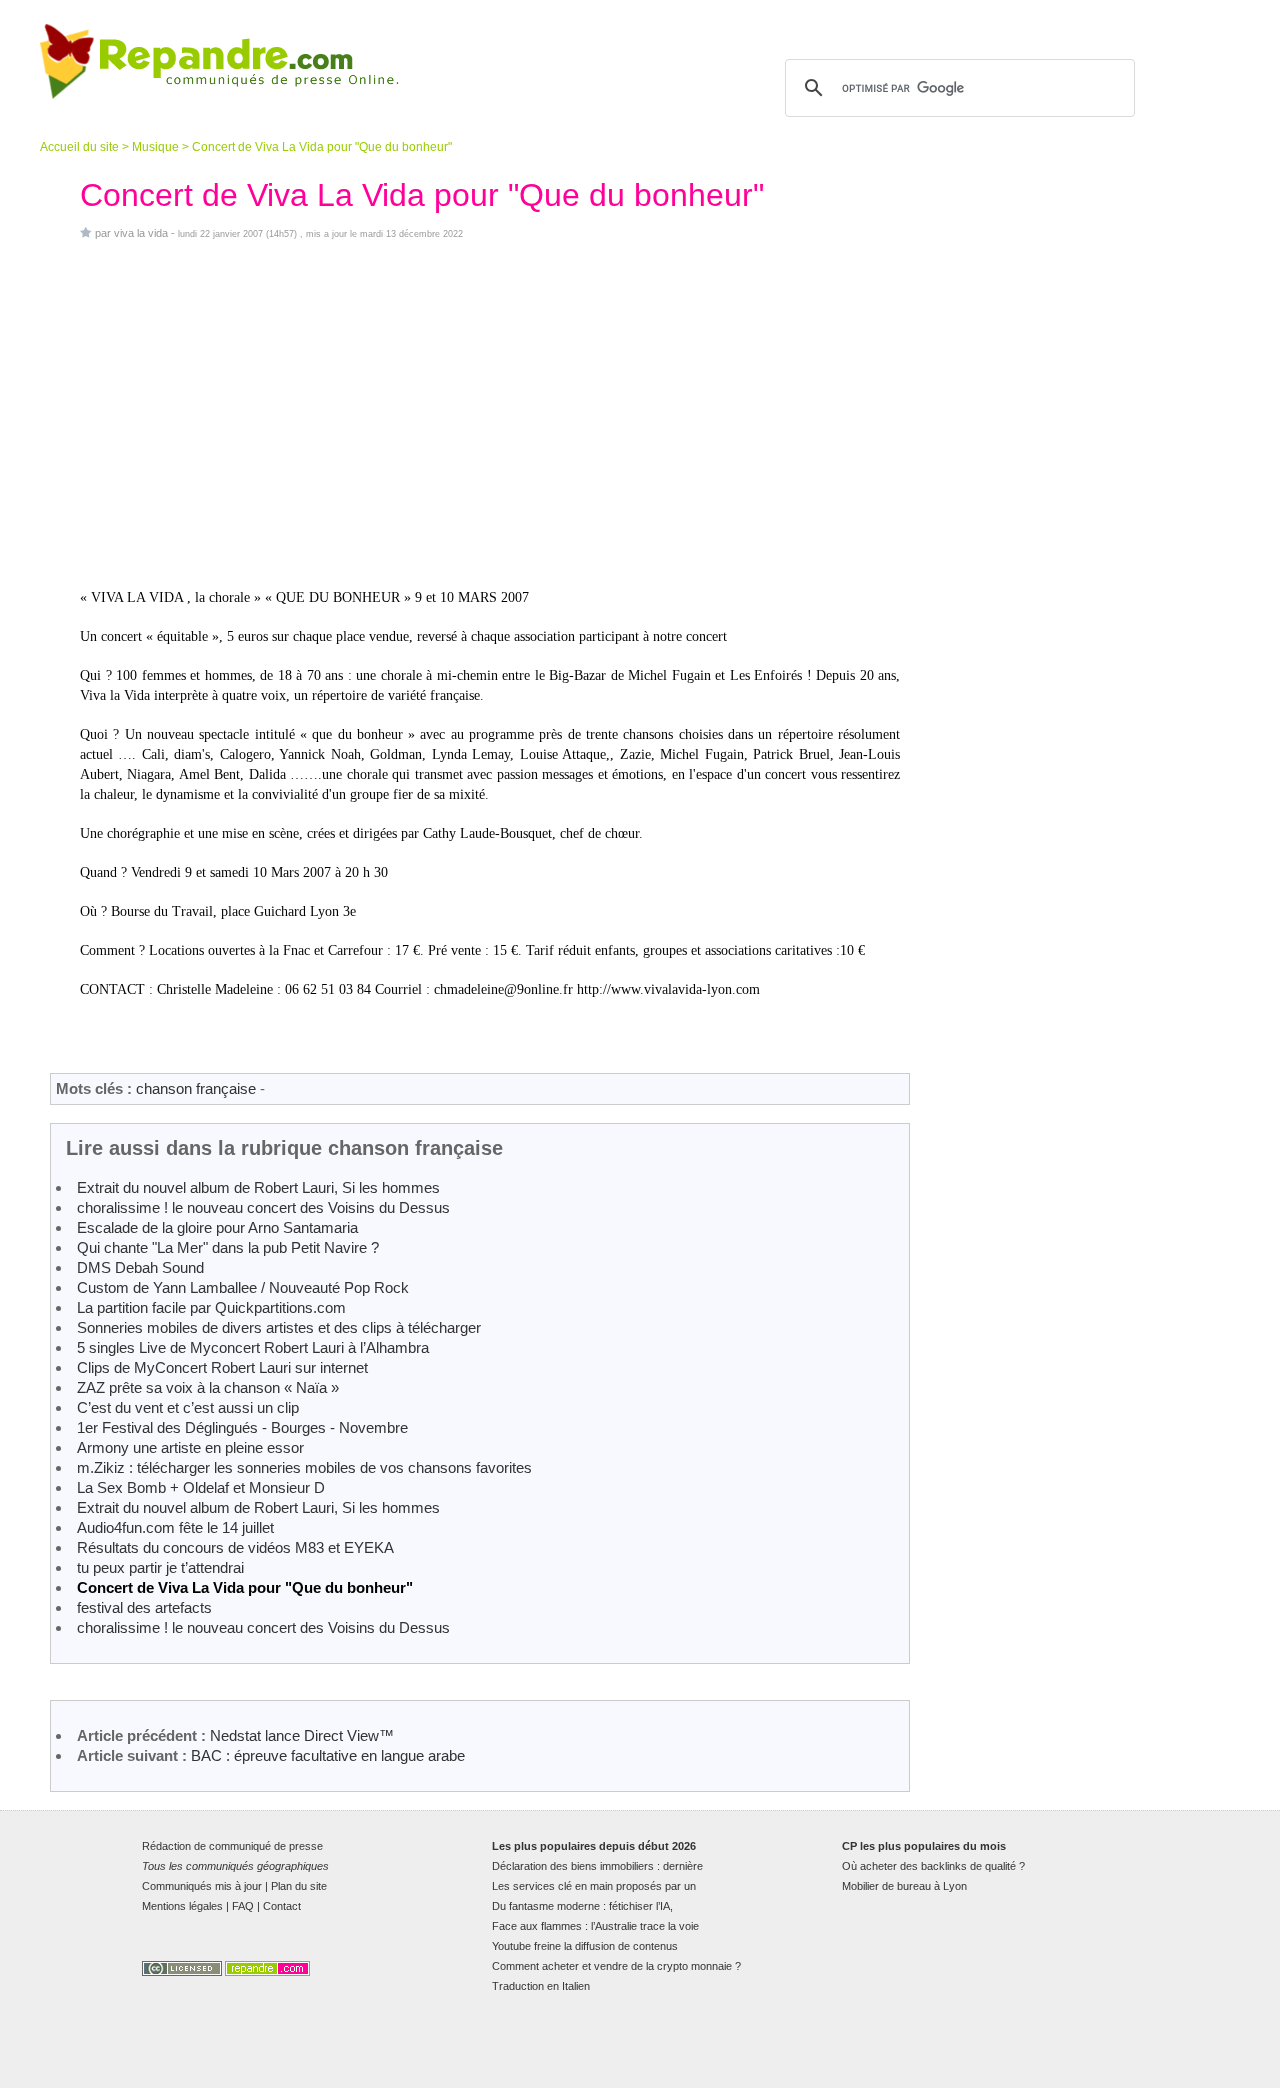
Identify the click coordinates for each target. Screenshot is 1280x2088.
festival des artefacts (144, 1607)
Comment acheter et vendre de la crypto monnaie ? (616, 1966)
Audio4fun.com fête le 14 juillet (175, 1527)
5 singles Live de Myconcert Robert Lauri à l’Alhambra (253, 1347)
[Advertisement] (490, 414)
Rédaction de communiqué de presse (232, 1846)
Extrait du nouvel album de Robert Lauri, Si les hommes (258, 1187)
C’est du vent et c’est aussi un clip (188, 1407)
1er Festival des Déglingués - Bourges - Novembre (242, 1427)
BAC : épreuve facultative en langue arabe (328, 1755)
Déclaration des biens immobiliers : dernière (597, 1866)
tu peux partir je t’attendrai (160, 1567)
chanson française (196, 1088)
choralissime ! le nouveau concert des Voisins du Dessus (263, 1207)
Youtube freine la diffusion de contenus (585, 1946)
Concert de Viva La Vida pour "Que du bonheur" (245, 1587)
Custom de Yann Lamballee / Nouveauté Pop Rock (243, 1287)
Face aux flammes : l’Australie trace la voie (595, 1926)
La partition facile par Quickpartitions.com (211, 1307)
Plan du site (299, 1886)
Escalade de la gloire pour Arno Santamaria (217, 1227)
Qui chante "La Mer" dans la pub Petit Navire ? (228, 1247)
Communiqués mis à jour (202, 1886)
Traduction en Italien (541, 1986)
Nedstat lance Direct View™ (302, 1735)
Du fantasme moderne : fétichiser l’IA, (582, 1906)
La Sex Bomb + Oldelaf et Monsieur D (201, 1487)
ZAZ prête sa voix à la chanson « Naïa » (208, 1387)
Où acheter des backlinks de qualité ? (933, 1866)
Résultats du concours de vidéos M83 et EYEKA (235, 1547)
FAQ (243, 1906)
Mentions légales (182, 1906)
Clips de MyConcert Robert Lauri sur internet (222, 1367)
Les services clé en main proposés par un (594, 1886)
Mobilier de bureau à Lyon (904, 1886)
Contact (282, 1906)
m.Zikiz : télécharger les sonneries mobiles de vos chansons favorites (304, 1467)
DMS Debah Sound (140, 1267)
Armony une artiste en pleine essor (190, 1447)
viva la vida (141, 233)
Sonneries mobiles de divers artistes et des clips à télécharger (279, 1327)
